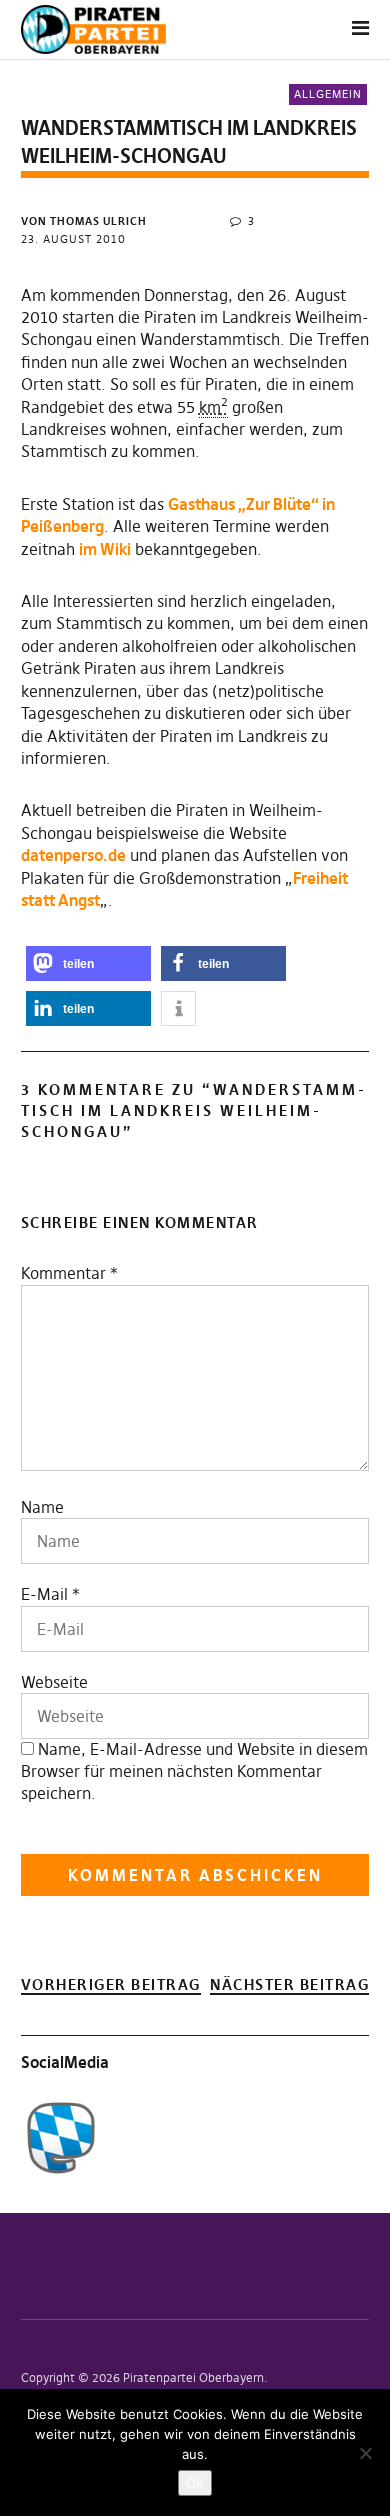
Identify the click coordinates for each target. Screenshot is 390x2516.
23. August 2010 (73, 239)
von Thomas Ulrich (84, 221)
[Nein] (365, 2453)
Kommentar (69, 1273)
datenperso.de (73, 855)
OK (195, 2483)
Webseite (54, 1682)
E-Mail (44, 1594)
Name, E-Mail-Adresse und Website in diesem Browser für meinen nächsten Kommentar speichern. (194, 1770)
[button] (88, 963)
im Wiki (105, 549)
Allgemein (328, 94)
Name (42, 1507)
